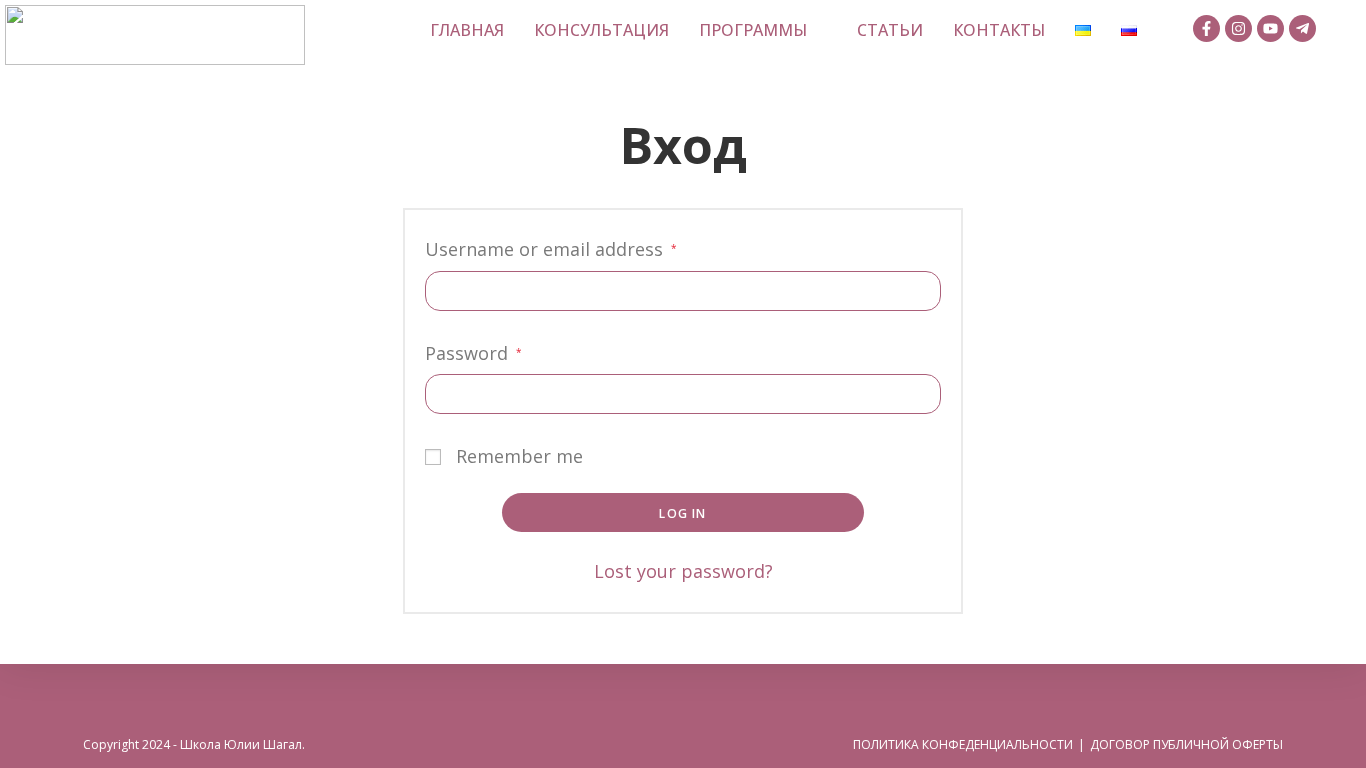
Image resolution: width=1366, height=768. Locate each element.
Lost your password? (683, 571)
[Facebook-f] (1206, 28)
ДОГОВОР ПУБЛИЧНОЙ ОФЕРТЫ (1186, 744)
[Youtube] (1270, 28)
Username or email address (551, 247)
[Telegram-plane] (1302, 28)
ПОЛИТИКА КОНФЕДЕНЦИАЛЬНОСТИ (963, 744)
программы (753, 30)
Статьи (890, 30)
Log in (682, 513)
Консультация (601, 30)
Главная (467, 30)
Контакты (999, 30)
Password (473, 351)
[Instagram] (1238, 28)
